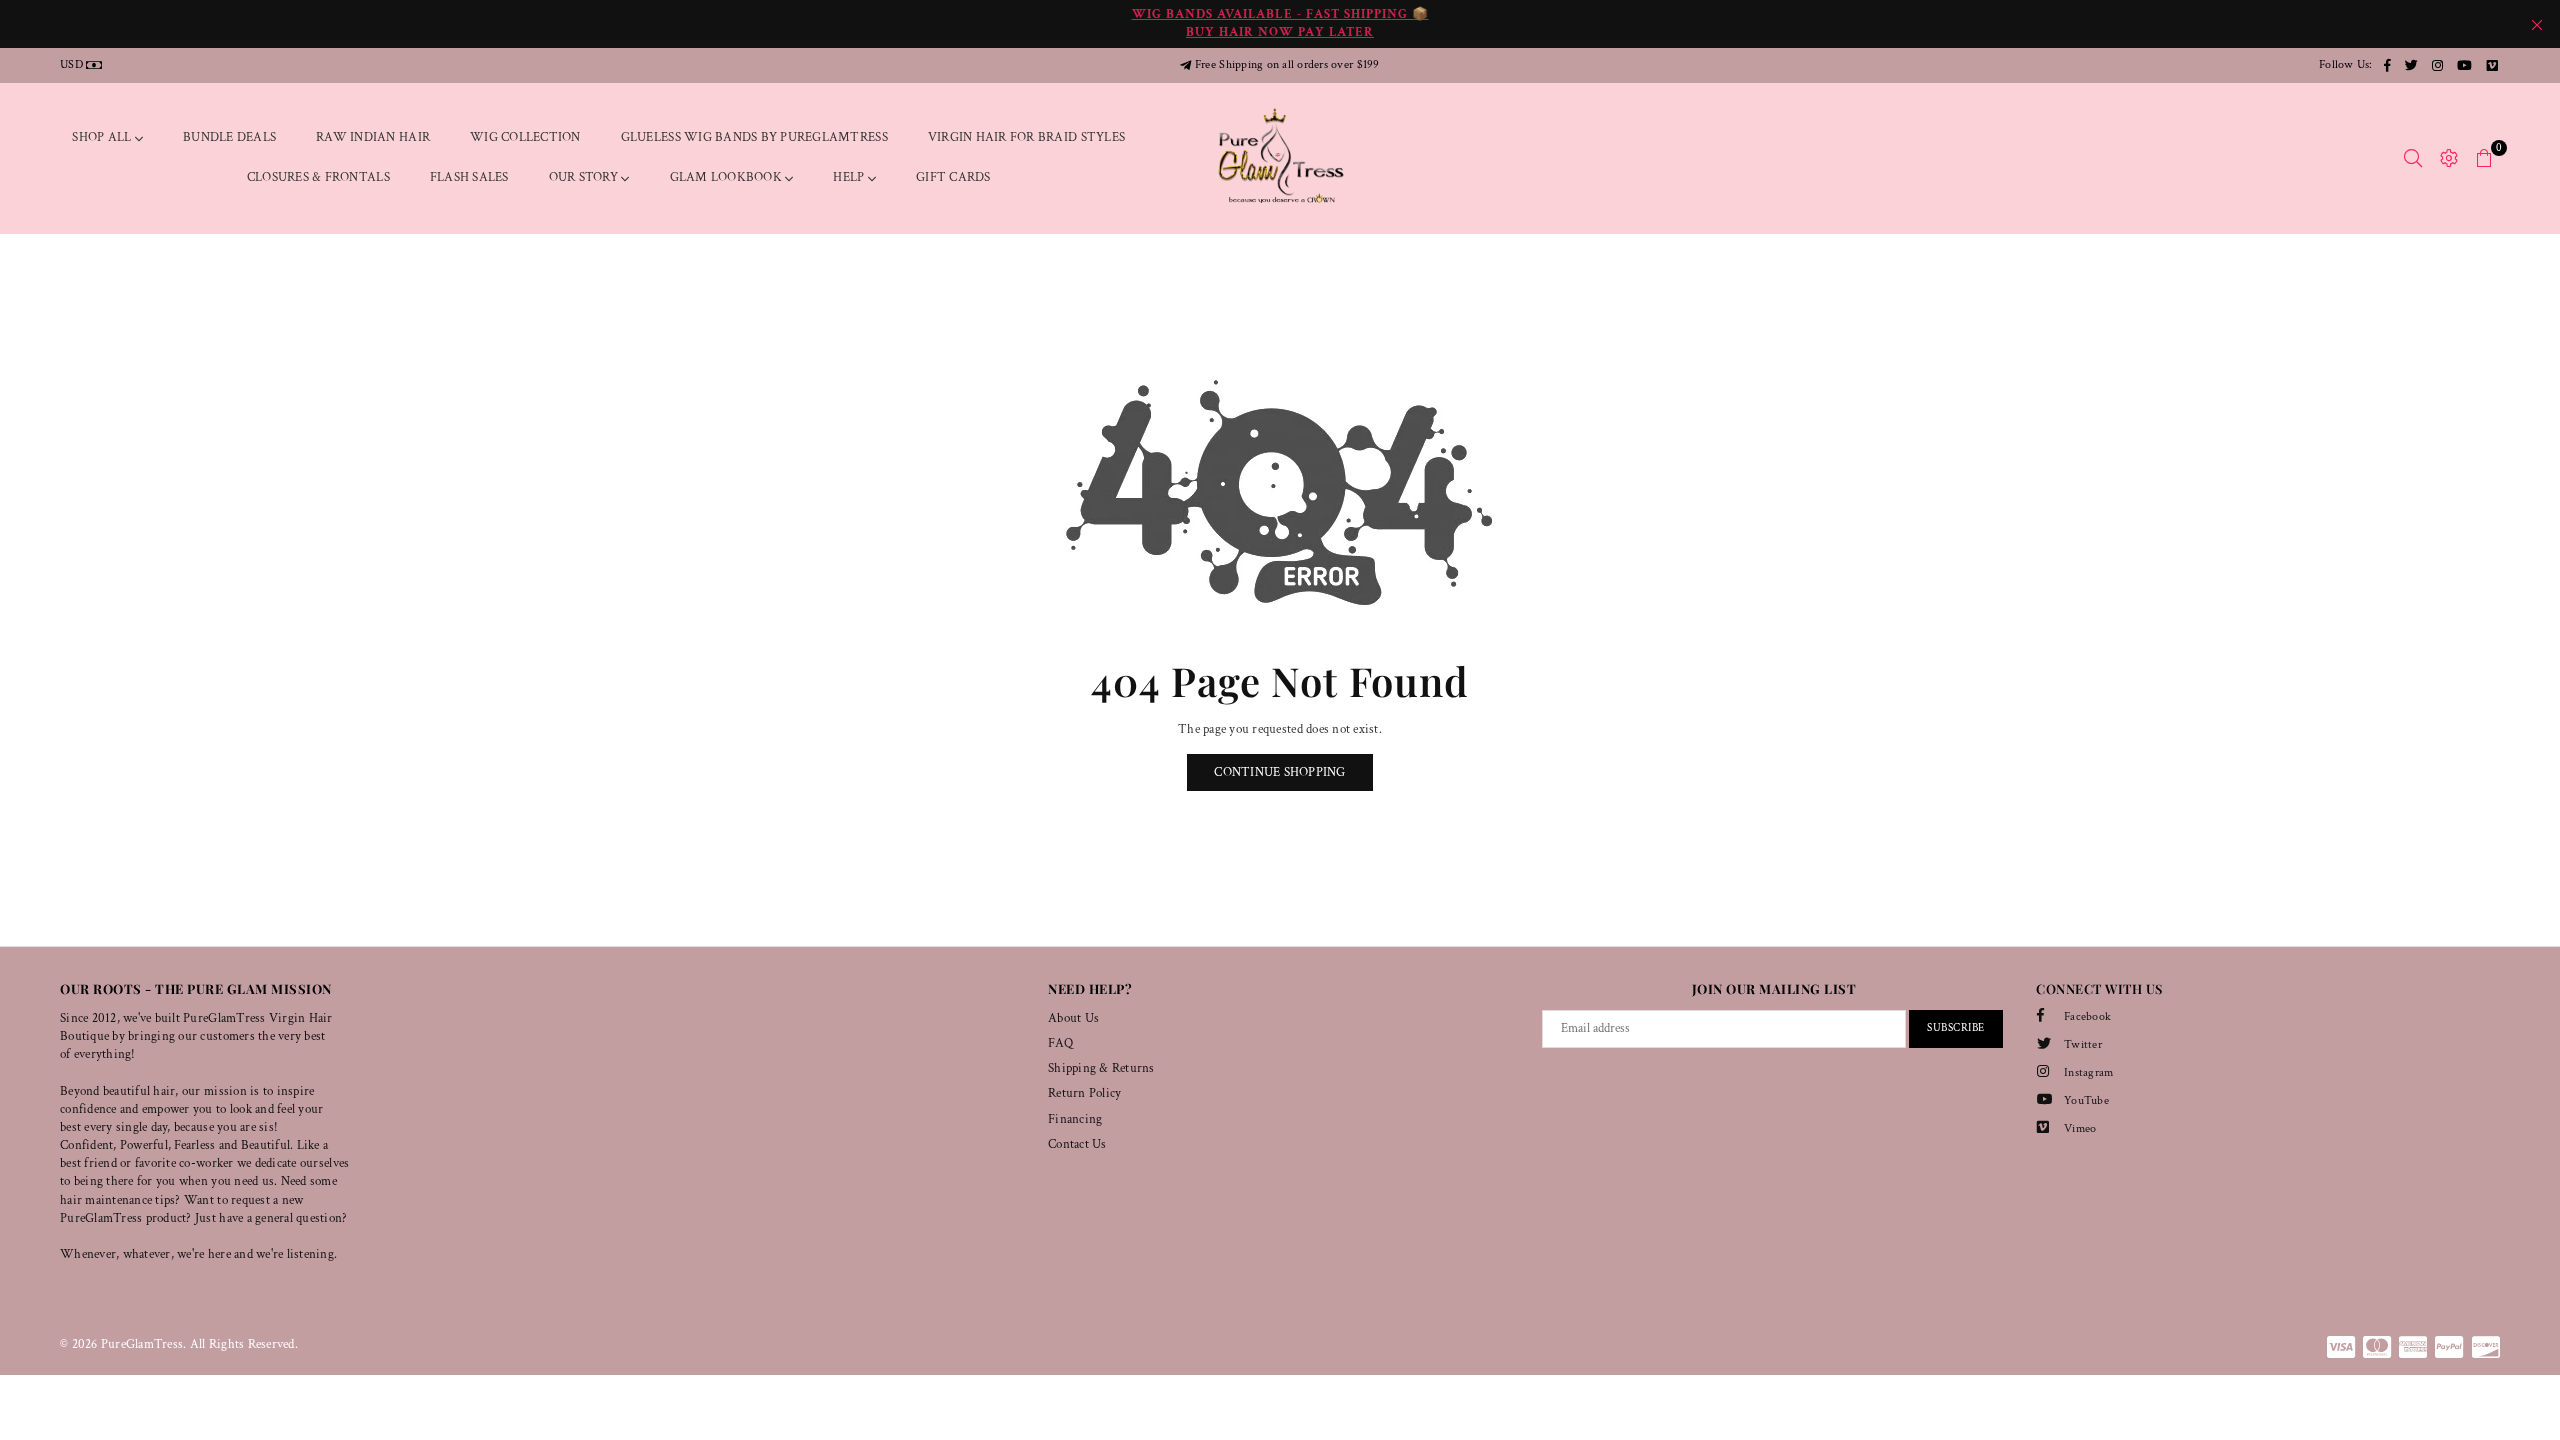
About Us (1073, 1018)
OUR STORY (585, 177)
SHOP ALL (103, 137)
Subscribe (1956, 1028)
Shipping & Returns (1101, 1068)
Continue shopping (1279, 772)
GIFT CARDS (953, 177)
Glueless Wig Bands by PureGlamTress (754, 137)
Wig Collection (525, 137)
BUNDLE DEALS (229, 137)
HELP (850, 177)
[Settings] (2449, 158)
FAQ (1060, 1043)
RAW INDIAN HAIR (373, 137)
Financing (1075, 1119)
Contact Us (1077, 1144)
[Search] (2413, 158)
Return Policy (1084, 1093)
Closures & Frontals (318, 177)
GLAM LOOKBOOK (728, 177)
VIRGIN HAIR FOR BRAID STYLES (1026, 137)
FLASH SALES (469, 177)
